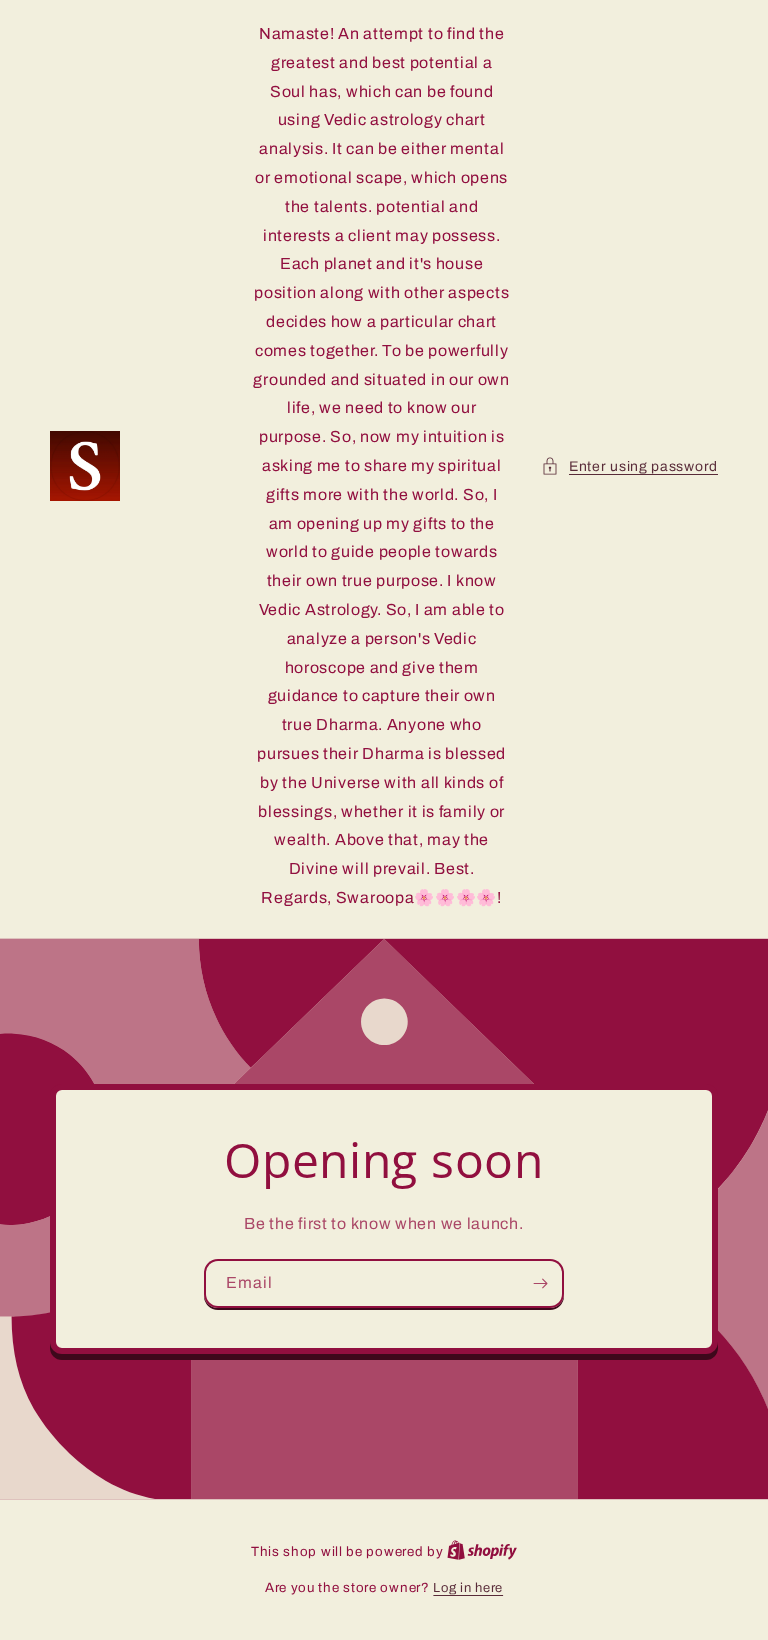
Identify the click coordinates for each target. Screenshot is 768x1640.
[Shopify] (482, 1552)
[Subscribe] (540, 1283)
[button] (629, 466)
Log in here (468, 1588)
